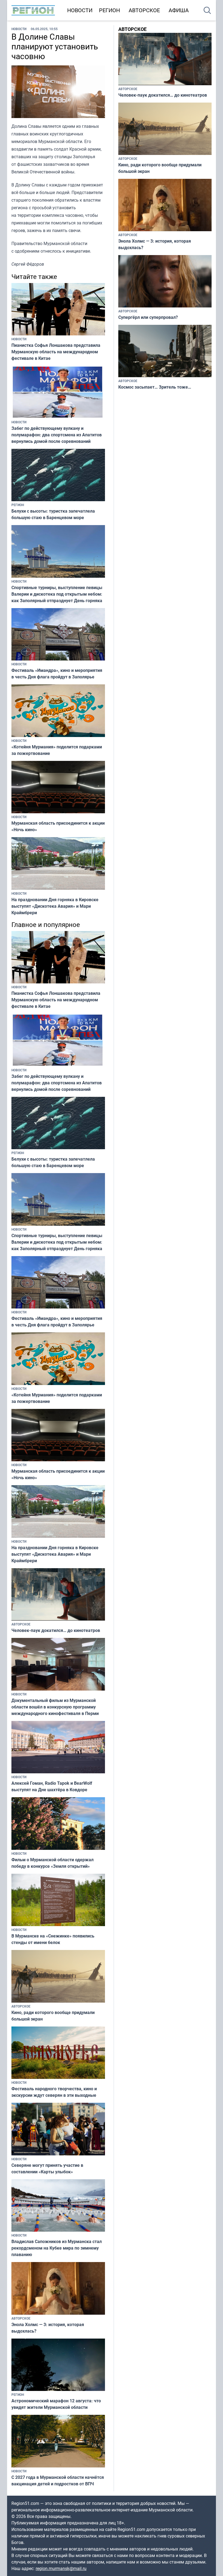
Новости (80, 10)
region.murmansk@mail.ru (61, 2568)
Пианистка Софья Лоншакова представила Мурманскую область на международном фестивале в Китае (56, 352)
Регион (109, 10)
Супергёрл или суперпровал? (148, 317)
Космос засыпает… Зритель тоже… (155, 387)
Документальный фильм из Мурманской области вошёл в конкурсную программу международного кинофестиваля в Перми (55, 1707)
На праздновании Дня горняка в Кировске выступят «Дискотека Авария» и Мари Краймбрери (55, 906)
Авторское (144, 10)
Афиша (179, 10)
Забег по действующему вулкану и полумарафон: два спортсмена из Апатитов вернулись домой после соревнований (57, 435)
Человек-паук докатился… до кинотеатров (56, 1630)
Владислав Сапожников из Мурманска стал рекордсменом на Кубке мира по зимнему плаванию (57, 2248)
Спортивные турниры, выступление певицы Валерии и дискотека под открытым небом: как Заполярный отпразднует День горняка (57, 594)
